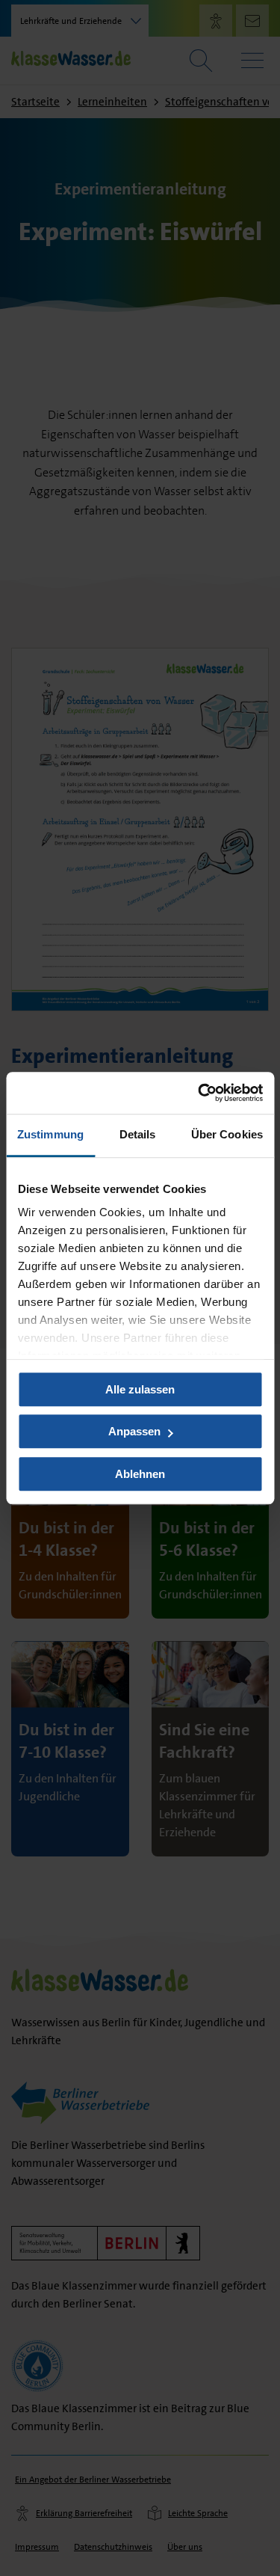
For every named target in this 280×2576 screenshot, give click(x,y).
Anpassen (134, 1431)
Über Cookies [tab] (227, 1134)
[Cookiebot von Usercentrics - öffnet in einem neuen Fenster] (199, 1093)
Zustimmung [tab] (50, 1134)
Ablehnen (140, 1474)
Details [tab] (138, 1134)
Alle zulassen (140, 1389)
